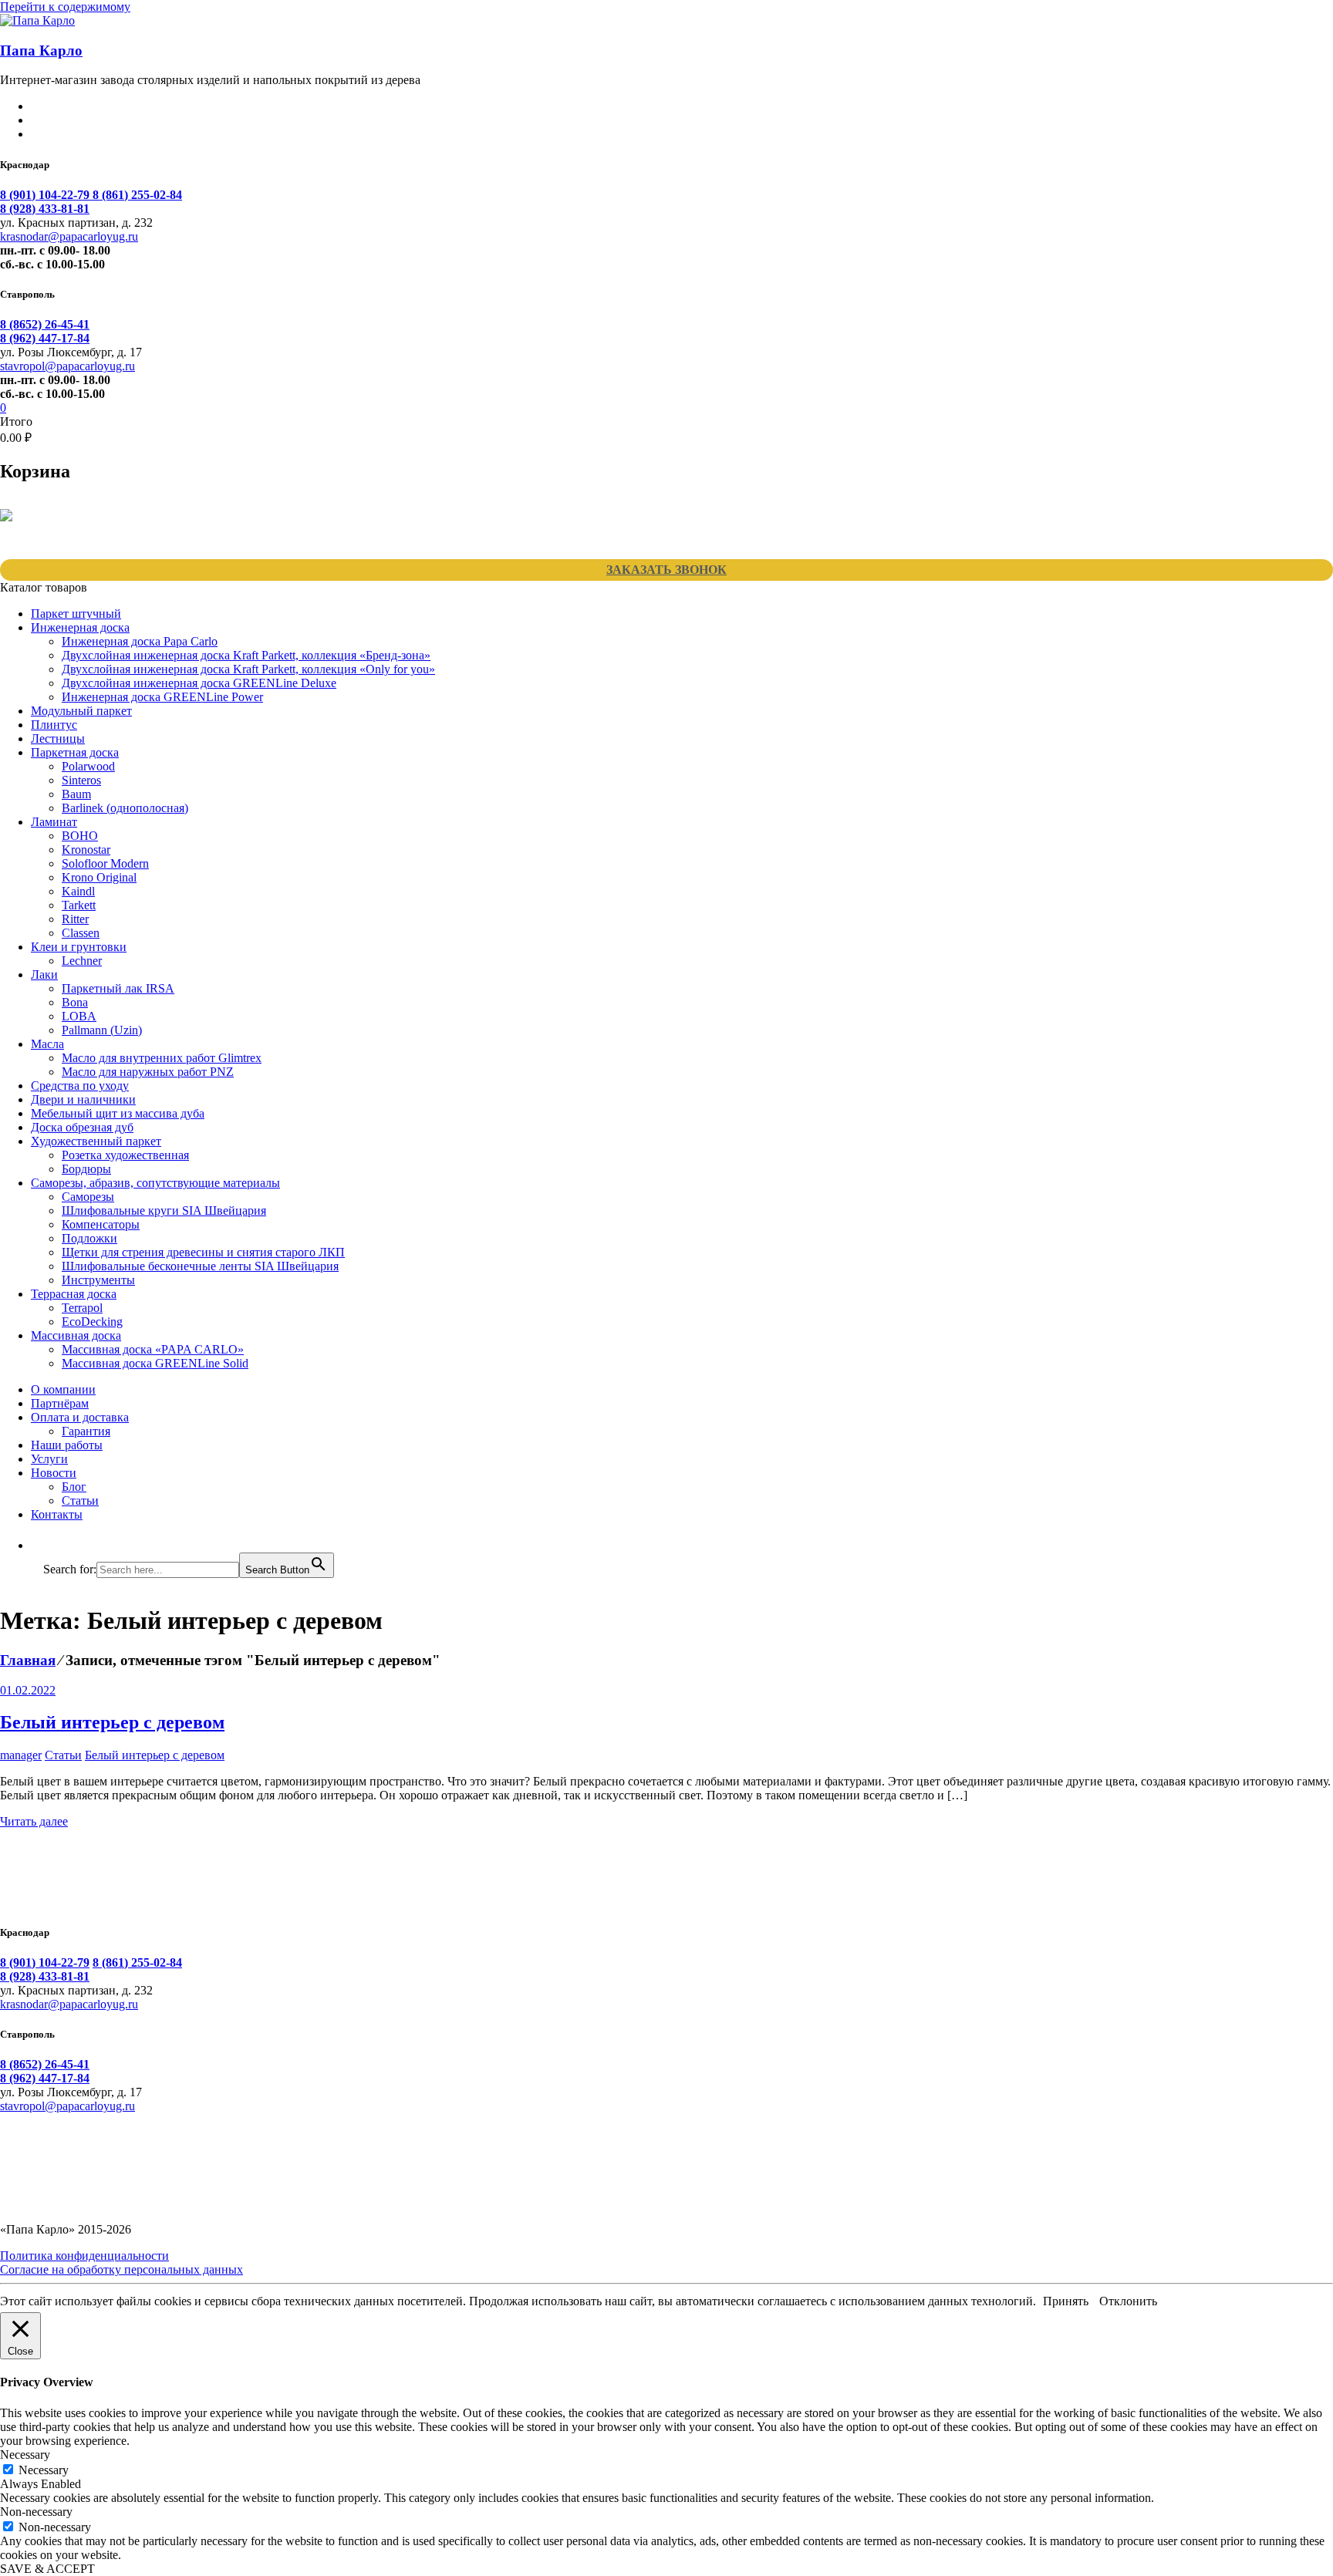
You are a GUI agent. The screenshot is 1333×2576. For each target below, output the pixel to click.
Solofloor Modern (105, 863)
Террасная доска (74, 1294)
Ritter (75, 919)
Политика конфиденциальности (84, 2256)
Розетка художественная (125, 1155)
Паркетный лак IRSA (118, 988)
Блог (74, 1487)
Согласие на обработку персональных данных (121, 2269)
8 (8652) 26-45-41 (45, 324)
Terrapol (82, 1308)
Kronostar (86, 850)
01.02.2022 (28, 1690)
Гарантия (86, 1431)
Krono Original (99, 877)
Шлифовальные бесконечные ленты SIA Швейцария (200, 1266)
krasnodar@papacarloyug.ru (69, 236)
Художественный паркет (96, 1141)
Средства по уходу (80, 1086)
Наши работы (67, 1445)
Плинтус (54, 725)
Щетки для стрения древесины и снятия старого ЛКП (203, 1252)
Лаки (44, 974)
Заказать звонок (666, 570)
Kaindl (78, 891)
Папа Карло (41, 51)
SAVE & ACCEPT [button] (47, 2569)
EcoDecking (92, 1322)
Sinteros (81, 780)
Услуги (49, 1459)
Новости (54, 1473)
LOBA (79, 1016)
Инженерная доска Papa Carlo (140, 641)
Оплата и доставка (80, 1417)
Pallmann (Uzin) (102, 1030)
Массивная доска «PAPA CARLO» (153, 1349)
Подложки (89, 1238)
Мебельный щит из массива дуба (118, 1113)
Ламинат (54, 822)
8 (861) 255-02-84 (137, 195)
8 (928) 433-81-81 (45, 209)
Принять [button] (1066, 2301)
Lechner (82, 961)
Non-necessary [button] (36, 2512)
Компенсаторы (101, 1224)
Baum (76, 794)
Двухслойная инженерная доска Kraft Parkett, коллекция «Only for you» (248, 669)
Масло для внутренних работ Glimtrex (162, 1058)
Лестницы (58, 738)
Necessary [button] (25, 2455)
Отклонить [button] (1128, 2301)
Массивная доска (76, 1335)
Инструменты (98, 1280)
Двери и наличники (83, 1099)
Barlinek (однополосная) (125, 808)
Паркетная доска (75, 752)
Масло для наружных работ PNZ (148, 1072)
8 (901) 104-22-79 (46, 195)
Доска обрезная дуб (82, 1127)
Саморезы (88, 1197)
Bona (75, 1002)
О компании (63, 1389)
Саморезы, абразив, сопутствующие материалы (155, 1183)
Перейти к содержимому (65, 7)
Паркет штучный (76, 614)
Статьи (80, 1500)
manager (21, 1755)
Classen (81, 933)
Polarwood (88, 766)
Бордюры (86, 1169)
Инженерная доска (80, 627)
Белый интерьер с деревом (112, 1722)
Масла (47, 1044)
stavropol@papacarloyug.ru (67, 366)
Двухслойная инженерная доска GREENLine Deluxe (199, 683)
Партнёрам (60, 1403)
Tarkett (79, 905)
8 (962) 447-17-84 (45, 338)
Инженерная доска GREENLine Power (162, 697)
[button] (51, 1545)
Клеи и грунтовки (79, 947)
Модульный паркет (81, 711)
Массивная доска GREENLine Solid (155, 1363)
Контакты (57, 1514)
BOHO (80, 836)
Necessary (44, 2470)
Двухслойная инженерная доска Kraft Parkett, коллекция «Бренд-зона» (246, 655)
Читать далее (34, 1821)
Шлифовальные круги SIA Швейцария (164, 1210)
